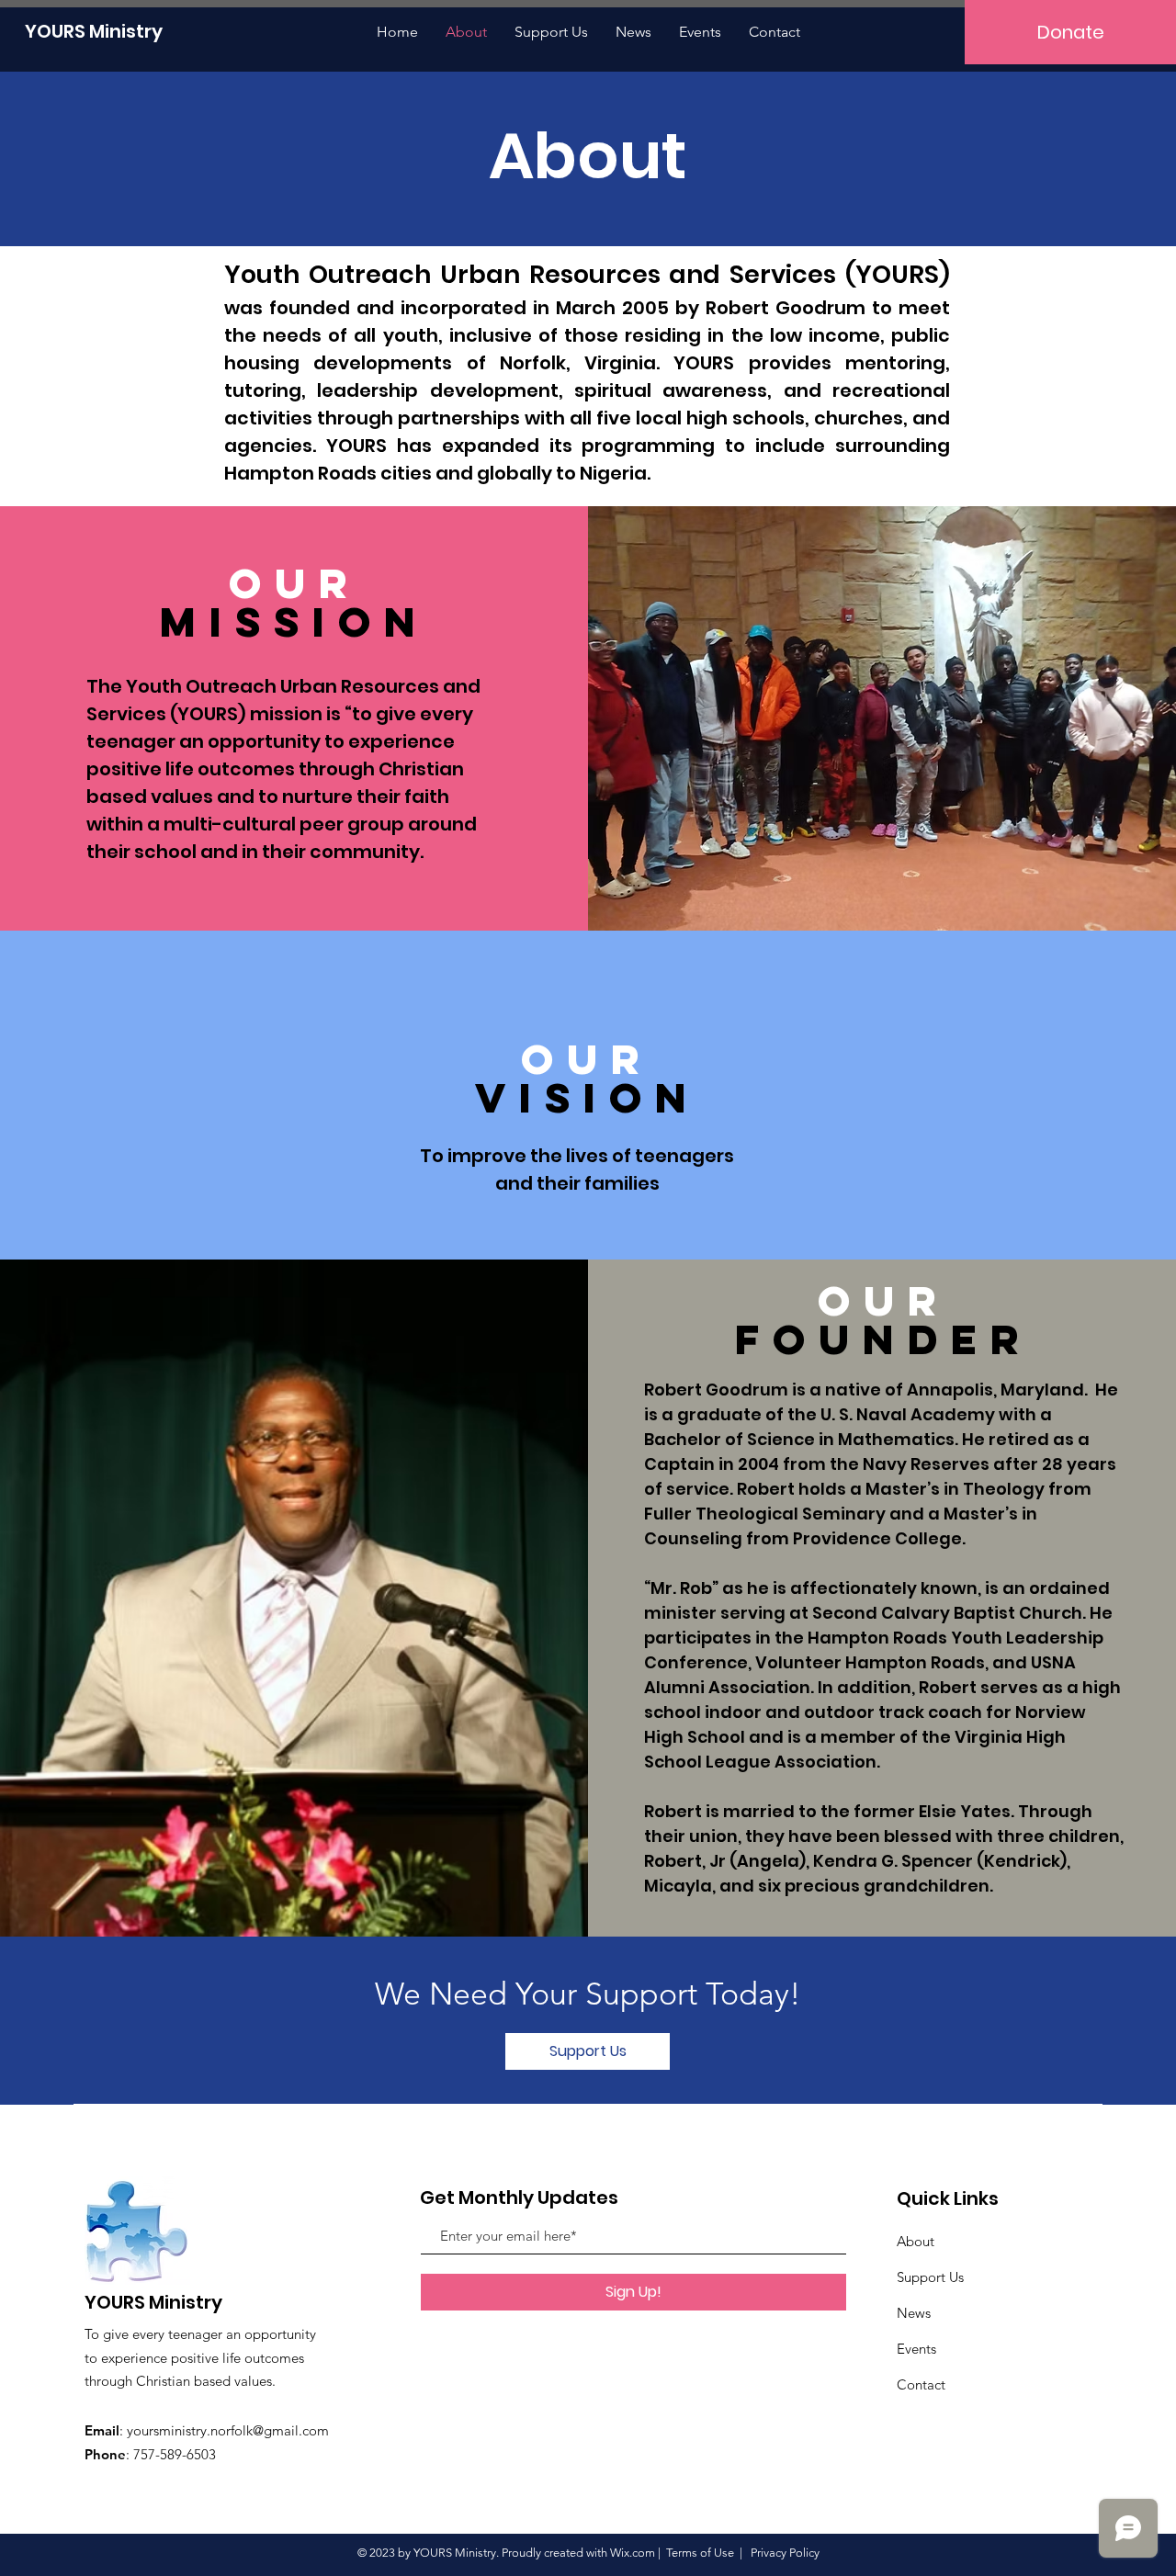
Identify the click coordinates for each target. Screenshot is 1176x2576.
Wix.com (633, 2553)
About (916, 2241)
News (914, 2313)
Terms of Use (700, 2553)
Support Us (930, 2277)
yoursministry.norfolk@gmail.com (228, 2430)
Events (916, 2349)
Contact (921, 2384)
